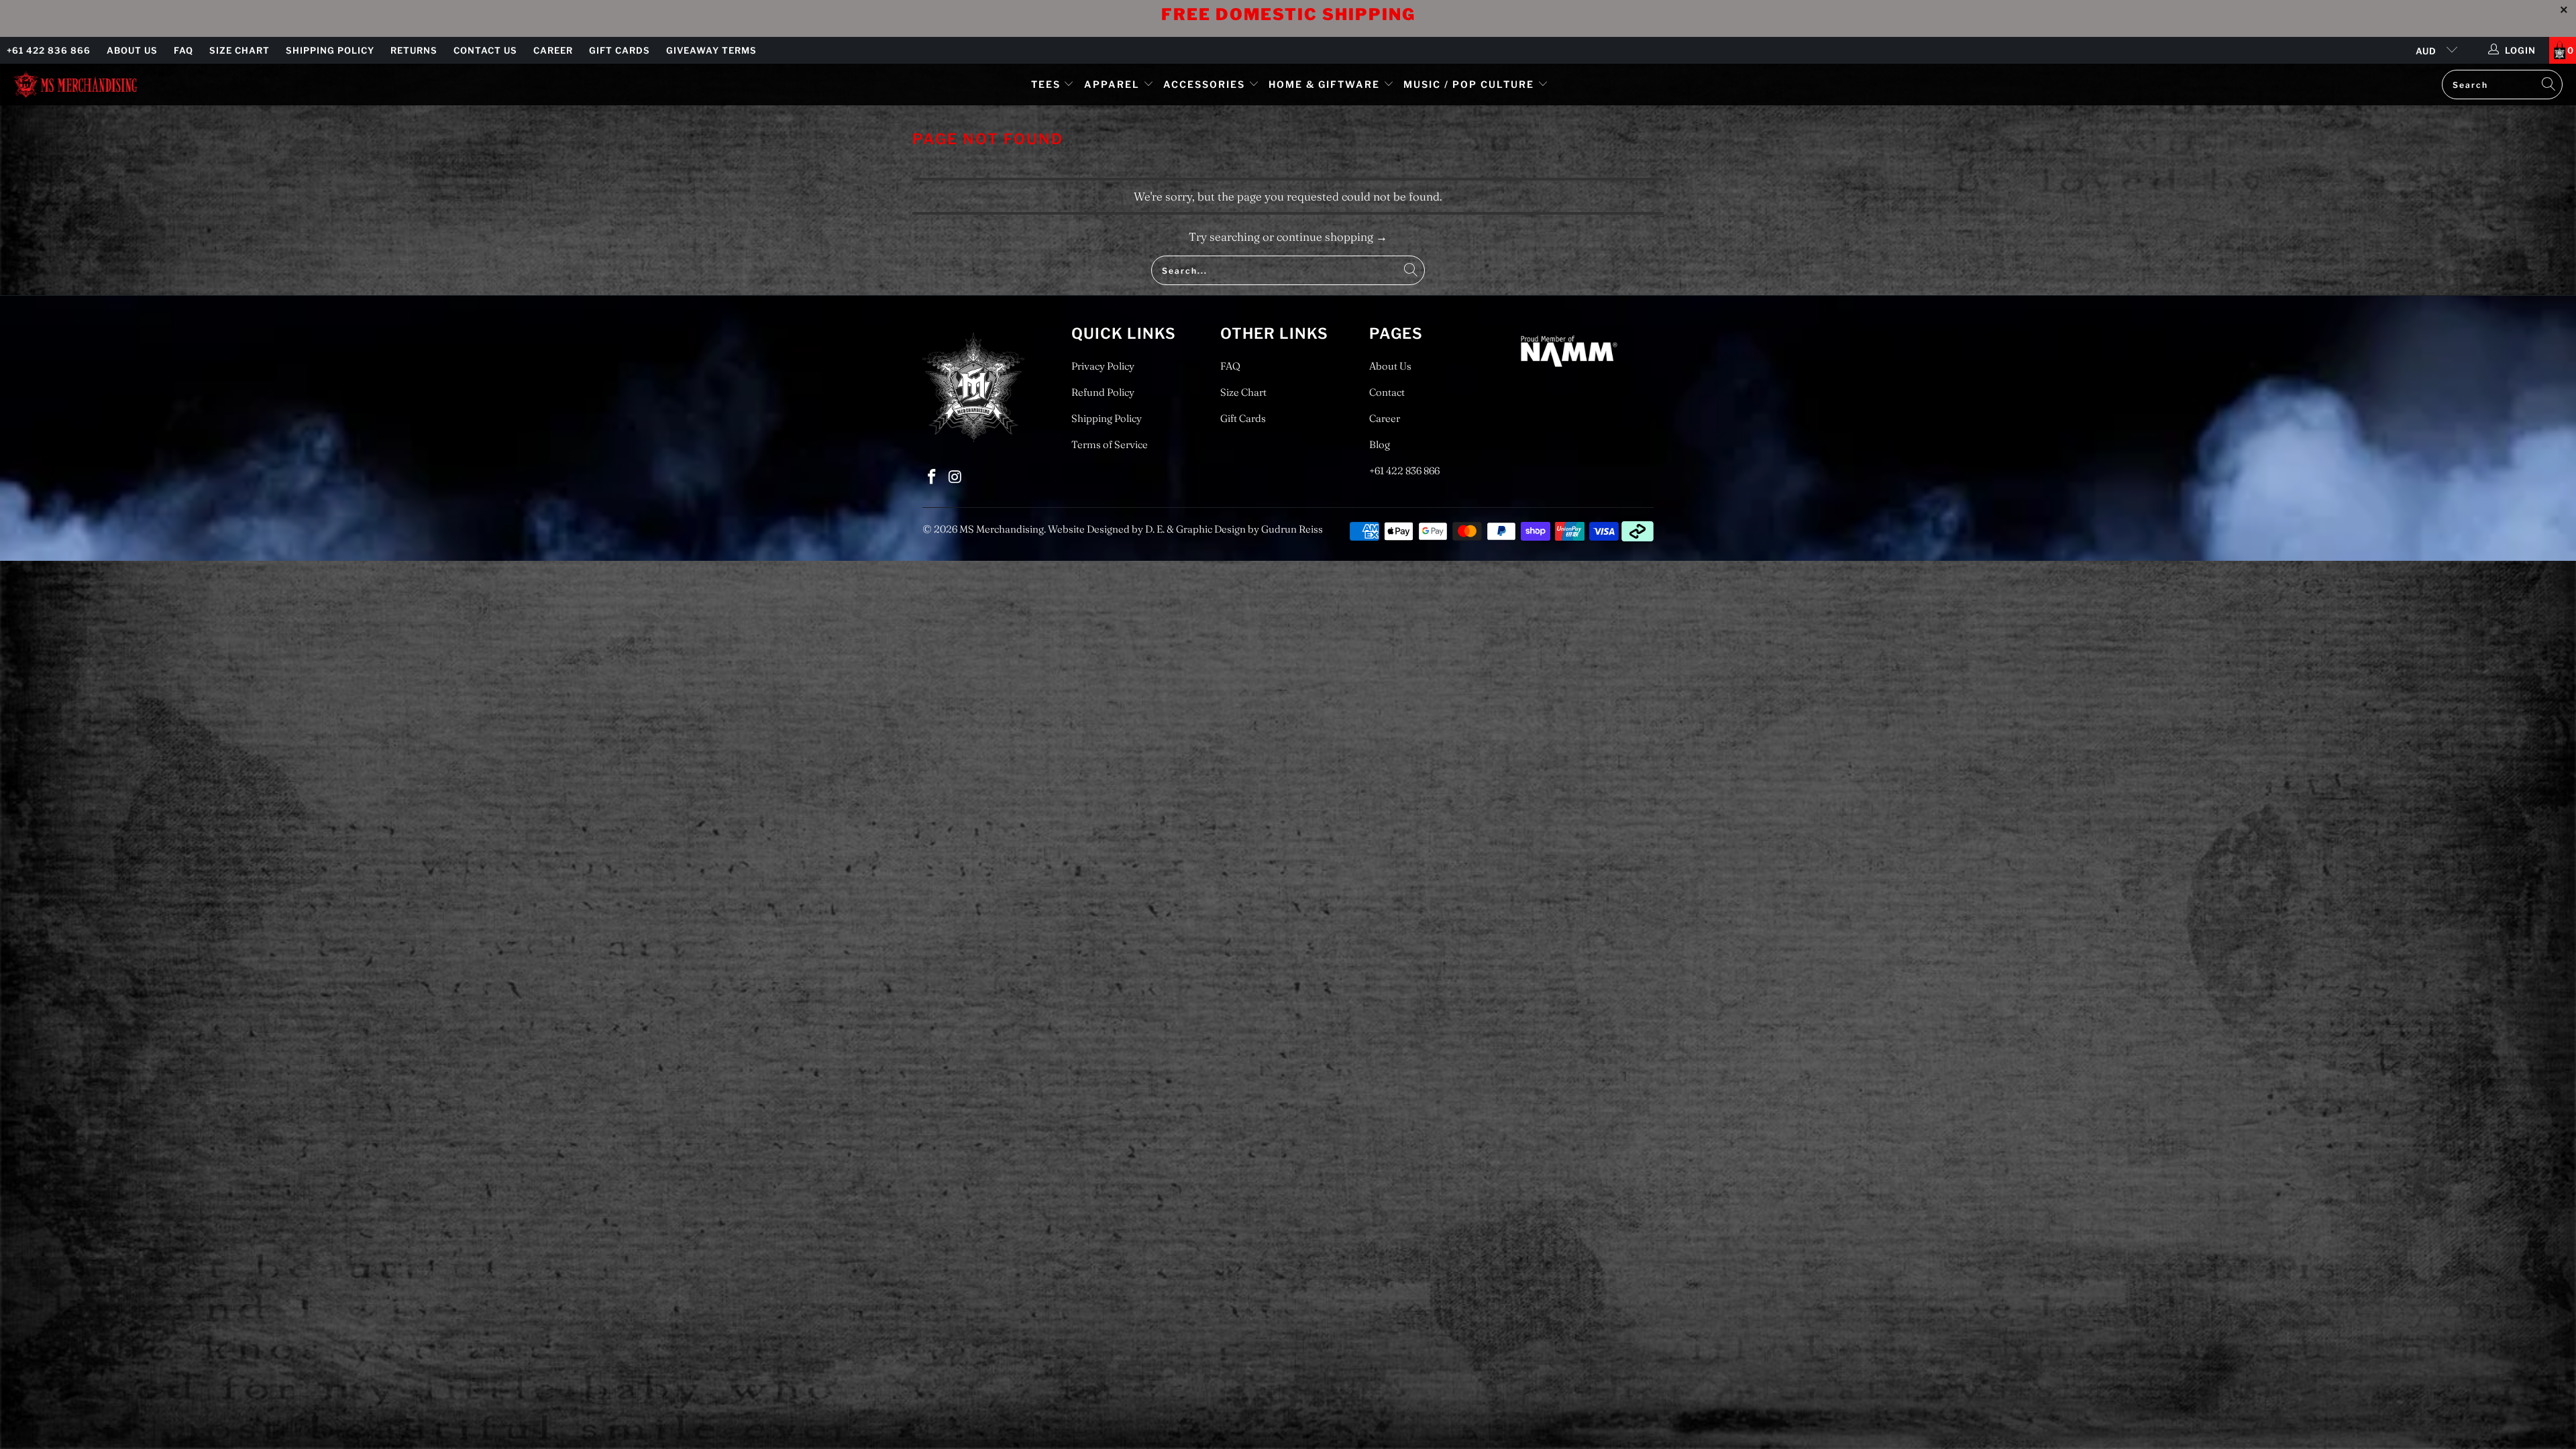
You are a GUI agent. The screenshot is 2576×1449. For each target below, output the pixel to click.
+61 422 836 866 (49, 50)
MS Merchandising (1002, 529)
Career (553, 50)
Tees (1048, 84)
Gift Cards (620, 50)
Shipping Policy (330, 50)
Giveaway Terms (711, 50)
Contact (1387, 392)
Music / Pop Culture (1469, 84)
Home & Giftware (1324, 84)
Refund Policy (1103, 392)
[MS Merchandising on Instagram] (956, 477)
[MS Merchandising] (75, 84)
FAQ (183, 50)
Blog (1380, 444)
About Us (132, 50)
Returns (414, 50)
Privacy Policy (1103, 366)
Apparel (1112, 84)
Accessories (1206, 84)
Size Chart (239, 50)
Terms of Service (1110, 444)
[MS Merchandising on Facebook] (932, 477)
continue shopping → (1332, 236)
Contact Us (485, 50)
